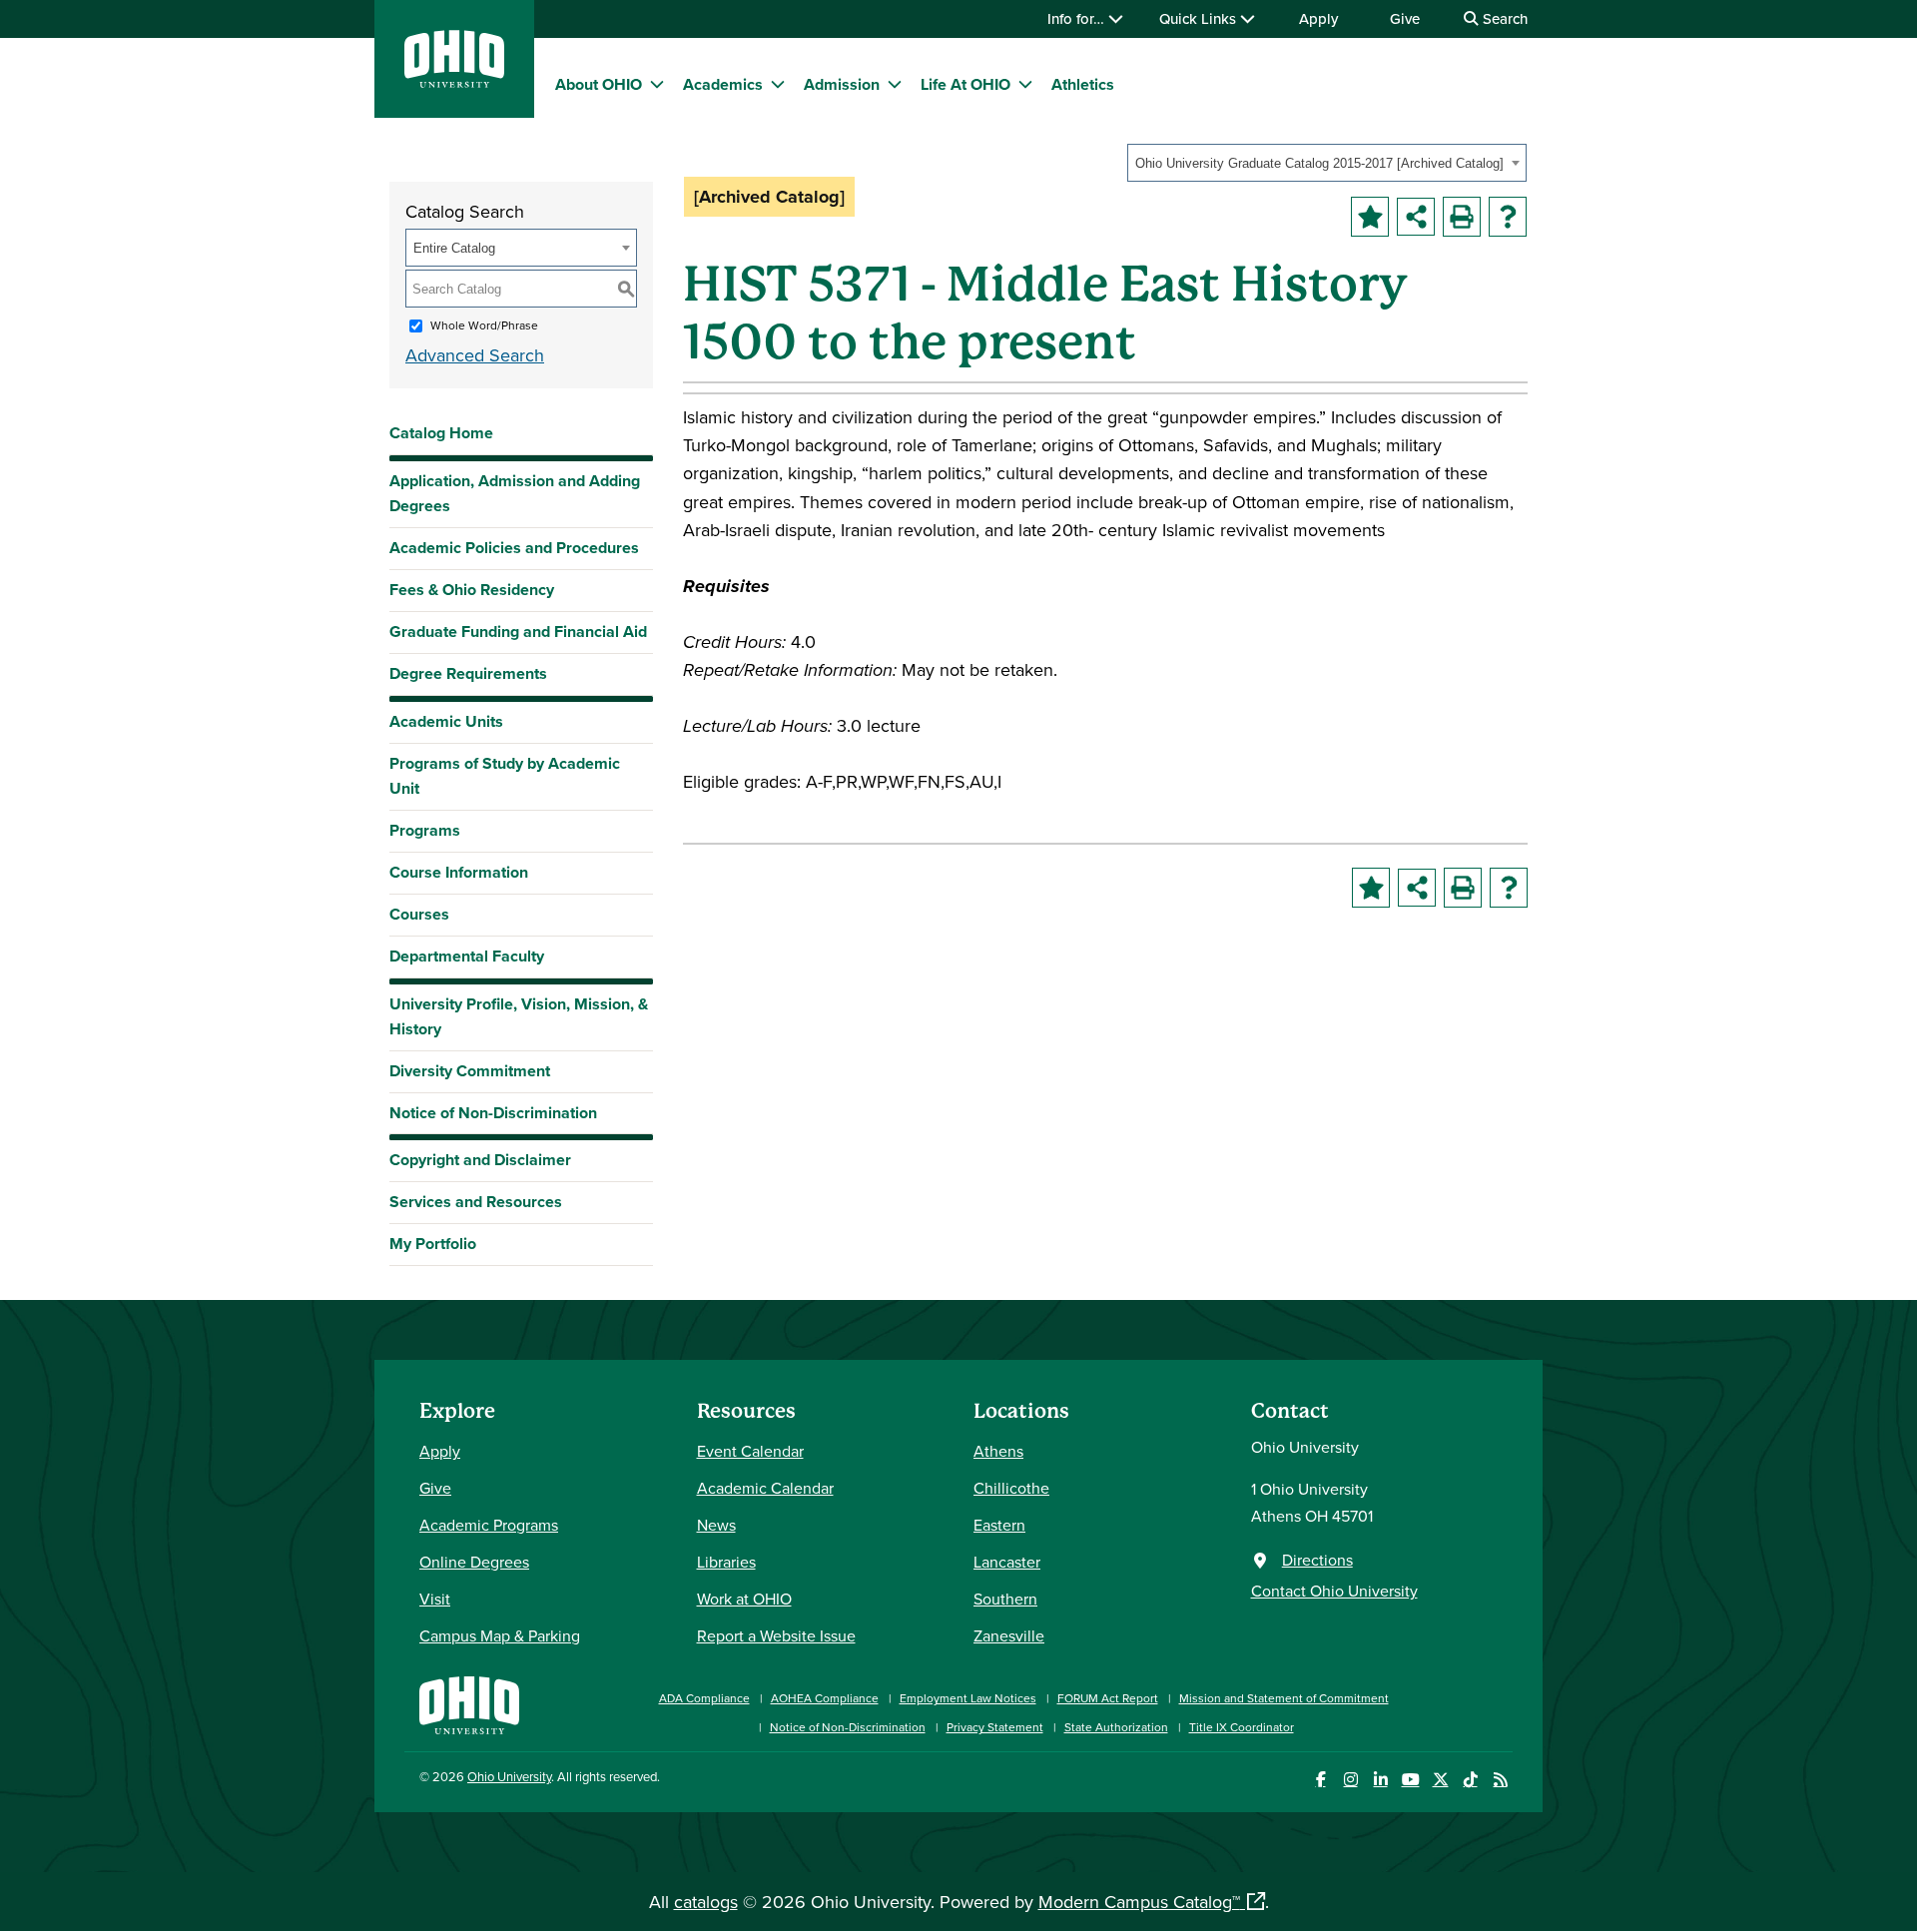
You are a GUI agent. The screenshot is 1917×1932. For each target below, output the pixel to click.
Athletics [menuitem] (1083, 84)
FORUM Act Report (1108, 1698)
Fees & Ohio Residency (472, 590)
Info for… (1078, 18)
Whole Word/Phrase (484, 325)
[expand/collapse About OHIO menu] (657, 84)
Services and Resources (476, 1202)
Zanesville (1009, 1635)
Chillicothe (1011, 1488)
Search (1503, 18)
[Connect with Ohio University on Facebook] (1320, 1780)
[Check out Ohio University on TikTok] (1470, 1780)
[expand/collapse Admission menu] (895, 84)
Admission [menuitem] (842, 84)
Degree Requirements (468, 673)
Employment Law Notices (968, 1698)
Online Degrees (474, 1562)
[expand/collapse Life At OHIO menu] (1025, 84)
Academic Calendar (765, 1488)
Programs (425, 830)
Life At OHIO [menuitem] (965, 84)
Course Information (459, 872)
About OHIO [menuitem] (599, 84)
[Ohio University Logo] (454, 81)
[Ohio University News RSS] (1500, 1780)
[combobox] (1327, 163)
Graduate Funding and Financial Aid (518, 632)
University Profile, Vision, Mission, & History (519, 1016)
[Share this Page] (1416, 217)
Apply (1318, 18)
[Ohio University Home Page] (469, 1703)
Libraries (726, 1562)
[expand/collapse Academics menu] (778, 84)
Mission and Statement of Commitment (1284, 1698)
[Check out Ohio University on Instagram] (1350, 1780)
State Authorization (1116, 1727)
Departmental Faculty (467, 956)
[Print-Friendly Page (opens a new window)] (1462, 217)
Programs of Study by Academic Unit (505, 776)
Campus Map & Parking (500, 1635)
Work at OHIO (744, 1599)
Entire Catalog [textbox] (454, 248)
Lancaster (1007, 1562)
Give (1405, 18)
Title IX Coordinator (1242, 1727)
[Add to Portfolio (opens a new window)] (1370, 217)
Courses (419, 914)
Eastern (999, 1525)
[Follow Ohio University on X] (1440, 1780)
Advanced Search (475, 355)
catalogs (706, 1902)
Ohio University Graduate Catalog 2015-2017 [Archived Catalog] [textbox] (1319, 163)
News (716, 1525)
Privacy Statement (995, 1727)
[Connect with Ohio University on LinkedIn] (1380, 1780)
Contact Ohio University (1334, 1591)
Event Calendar (750, 1451)
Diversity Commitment (470, 1071)
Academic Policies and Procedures (514, 548)
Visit (435, 1599)
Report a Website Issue (776, 1635)
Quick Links (1200, 18)
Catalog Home (441, 433)
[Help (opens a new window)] (1508, 217)
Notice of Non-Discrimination (493, 1113)
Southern (1005, 1599)
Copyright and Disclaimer (480, 1160)
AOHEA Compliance (825, 1698)
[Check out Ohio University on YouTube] (1410, 1780)
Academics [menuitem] (723, 84)
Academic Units (446, 721)
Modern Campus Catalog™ (1139, 1902)
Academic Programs (489, 1525)
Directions (1317, 1560)
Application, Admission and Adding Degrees (515, 493)
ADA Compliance (704, 1698)
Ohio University (509, 1776)
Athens (998, 1451)
